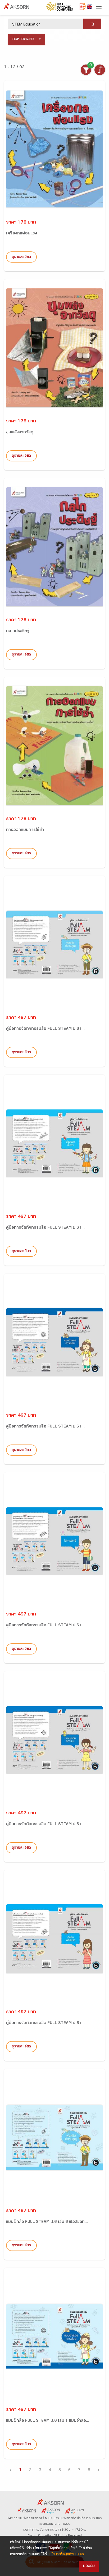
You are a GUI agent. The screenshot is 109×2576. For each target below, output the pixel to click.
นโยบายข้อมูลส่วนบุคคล (67, 2555)
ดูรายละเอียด (21, 257)
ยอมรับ (89, 2566)
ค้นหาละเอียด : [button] (24, 39)
